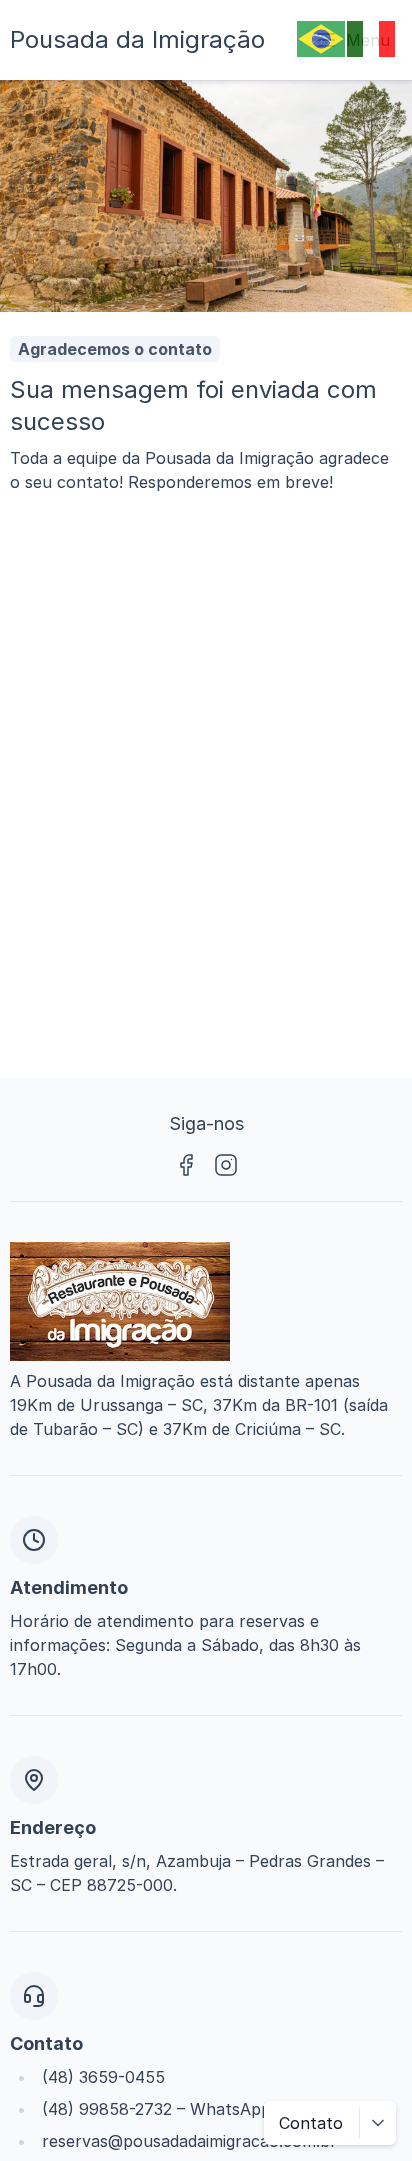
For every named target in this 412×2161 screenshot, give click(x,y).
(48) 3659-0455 (103, 2077)
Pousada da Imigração (137, 39)
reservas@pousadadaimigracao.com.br (189, 2141)
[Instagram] (226, 1165)
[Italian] (372, 37)
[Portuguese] (322, 37)
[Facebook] (186, 1165)
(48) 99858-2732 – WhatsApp (156, 2109)
